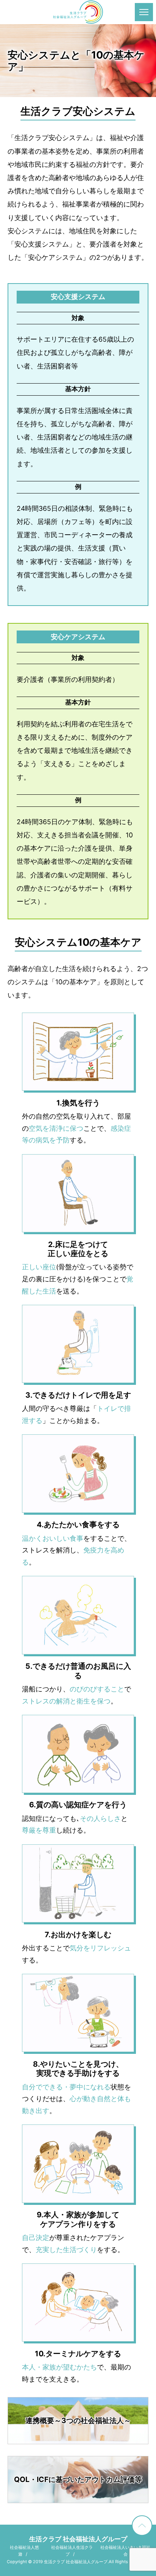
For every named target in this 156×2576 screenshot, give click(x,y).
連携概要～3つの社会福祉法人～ (78, 2420)
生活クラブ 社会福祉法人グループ (78, 2539)
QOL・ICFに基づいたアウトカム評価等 (78, 2479)
